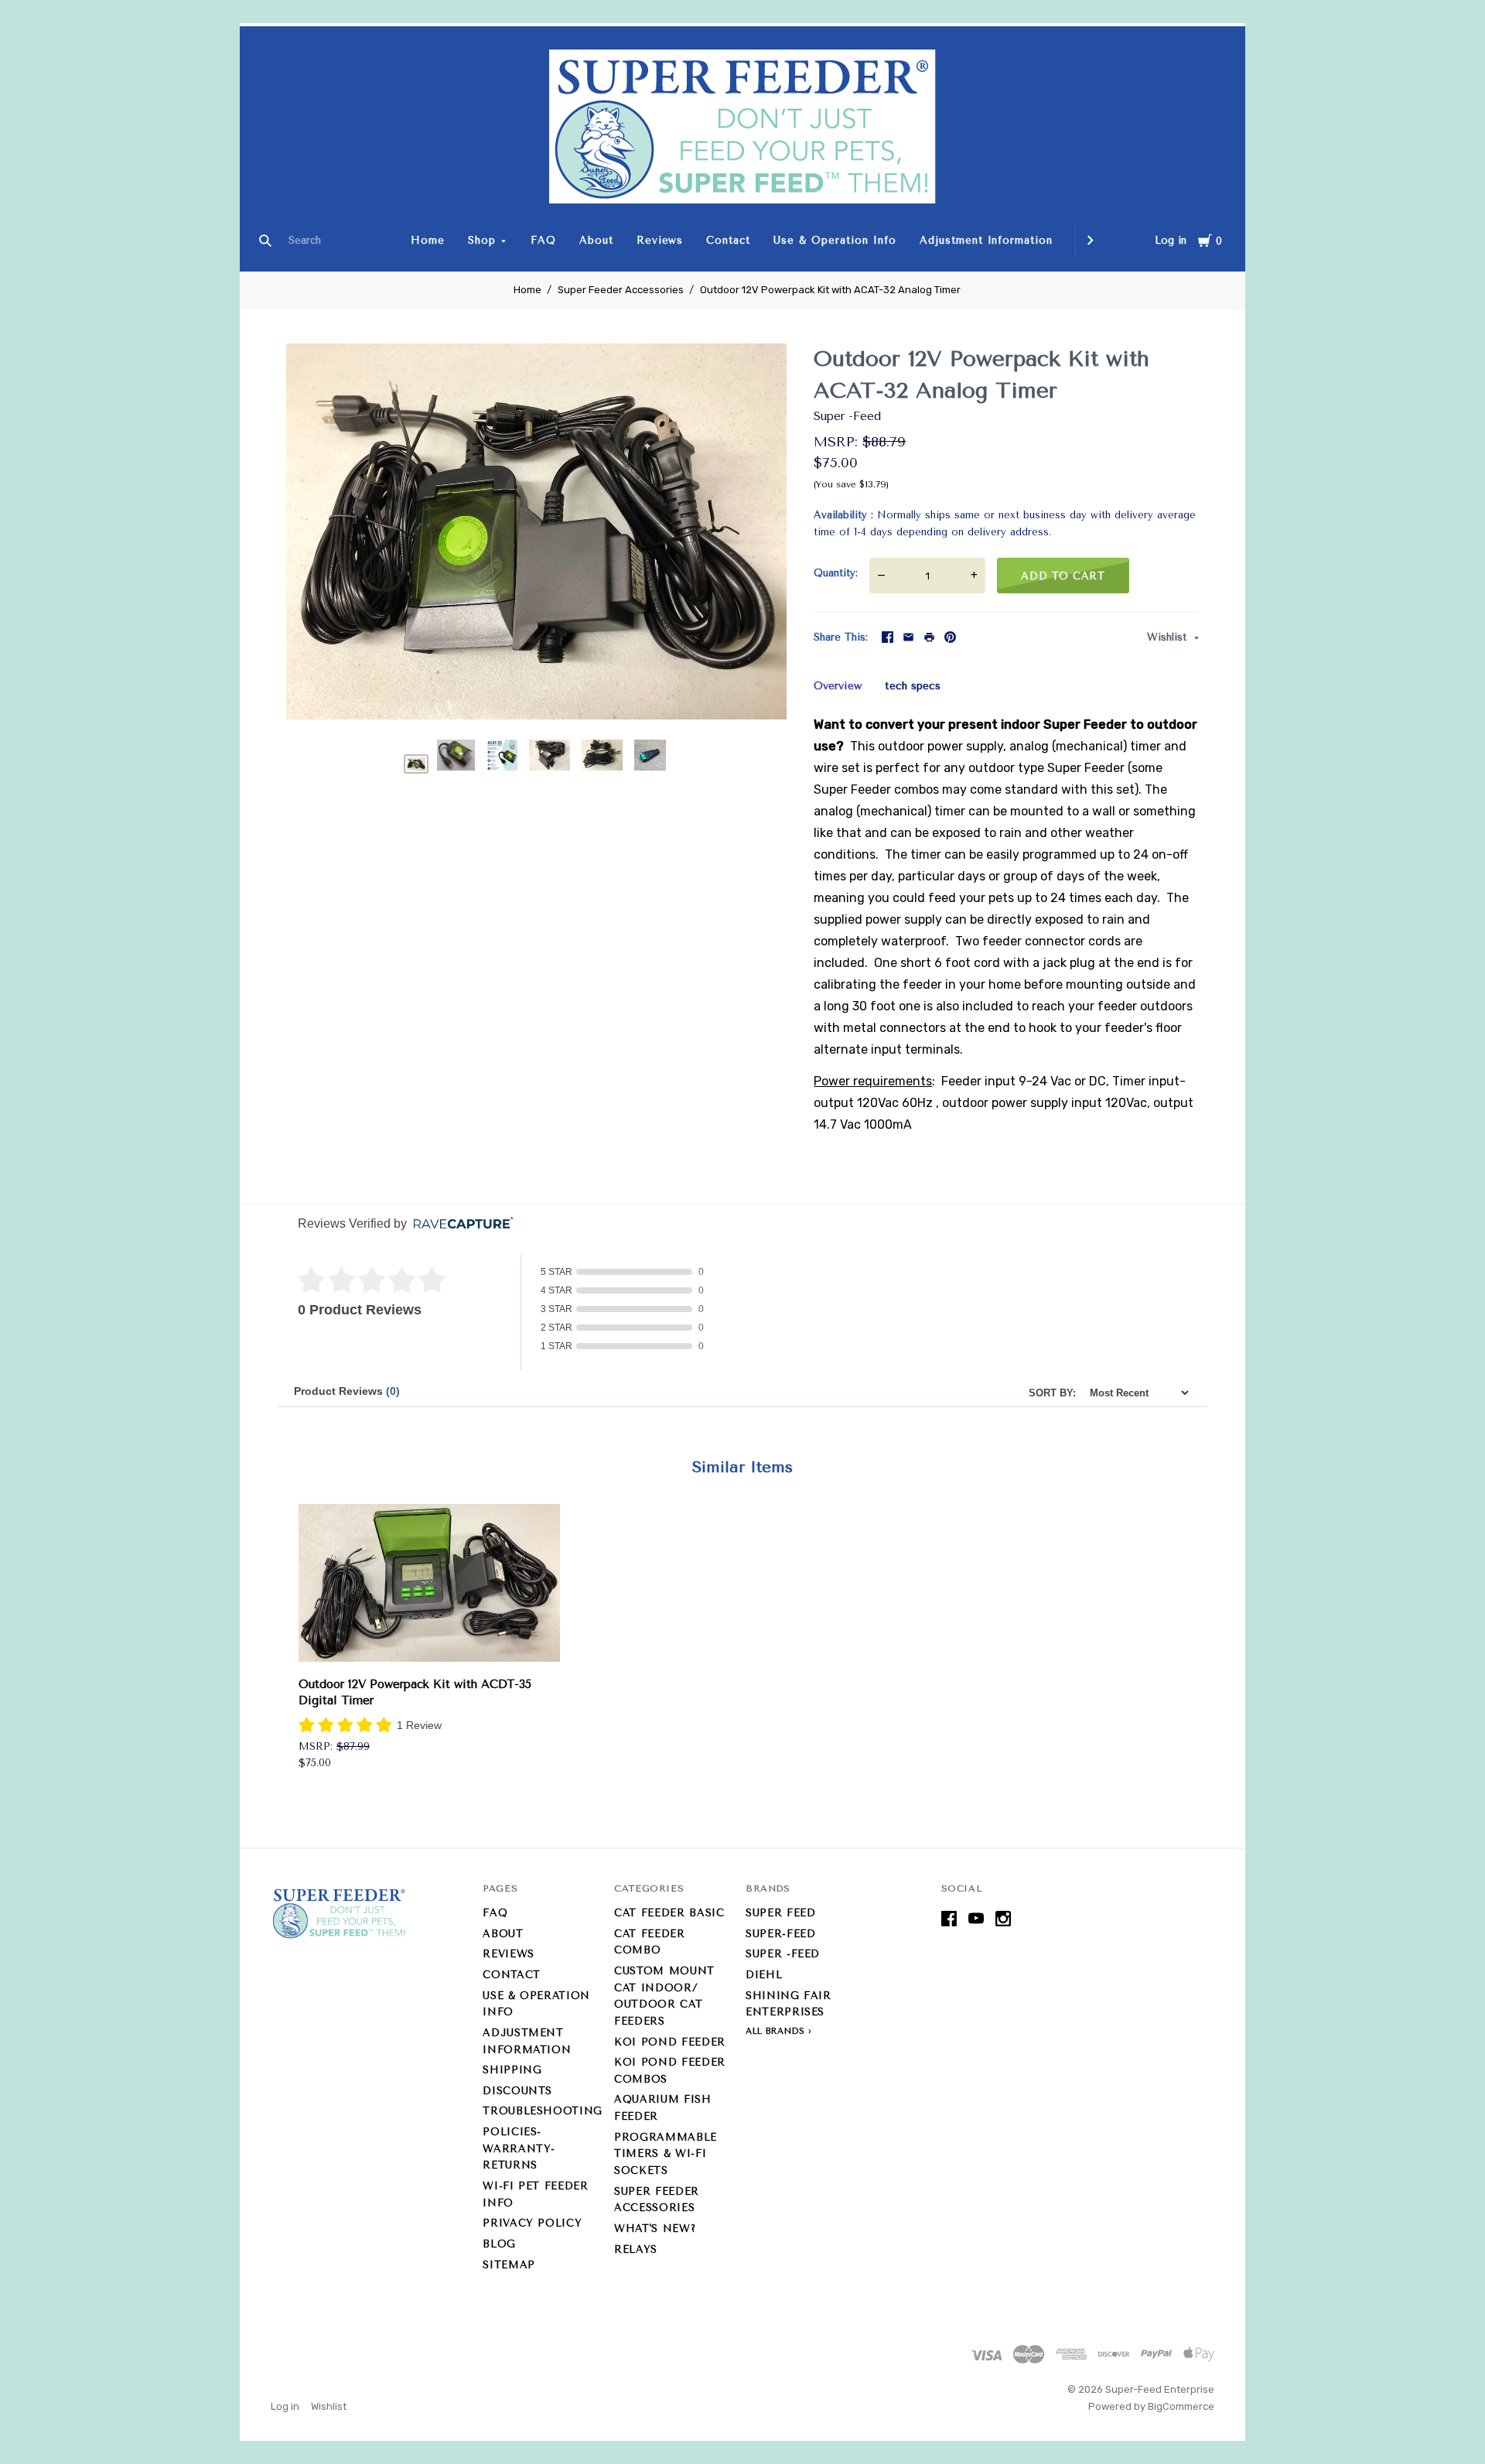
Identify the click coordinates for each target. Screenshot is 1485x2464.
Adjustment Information (986, 240)
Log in (1171, 240)
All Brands (775, 2031)
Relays (636, 2249)
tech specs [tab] (913, 686)
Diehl (764, 1975)
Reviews (660, 240)
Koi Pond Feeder (670, 2042)
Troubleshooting (543, 2111)
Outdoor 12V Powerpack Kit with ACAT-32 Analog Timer (830, 290)
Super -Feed (847, 416)
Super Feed (781, 1913)
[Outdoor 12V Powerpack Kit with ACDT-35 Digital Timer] (429, 1586)
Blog (499, 2244)
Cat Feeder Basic (669, 1913)
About (596, 240)
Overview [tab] (838, 686)
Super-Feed (781, 1934)
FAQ (543, 240)
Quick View (429, 1640)
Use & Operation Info (835, 240)
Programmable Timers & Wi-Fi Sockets (666, 2154)
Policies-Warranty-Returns (519, 2148)
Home (428, 240)
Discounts (517, 2091)
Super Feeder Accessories (621, 290)
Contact (728, 240)
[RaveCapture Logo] (459, 1224)
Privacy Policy (532, 2223)
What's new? (655, 2228)
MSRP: (838, 442)
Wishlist (1169, 637)
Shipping (512, 2070)
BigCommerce (1181, 2406)
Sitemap (509, 2265)
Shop (482, 240)
